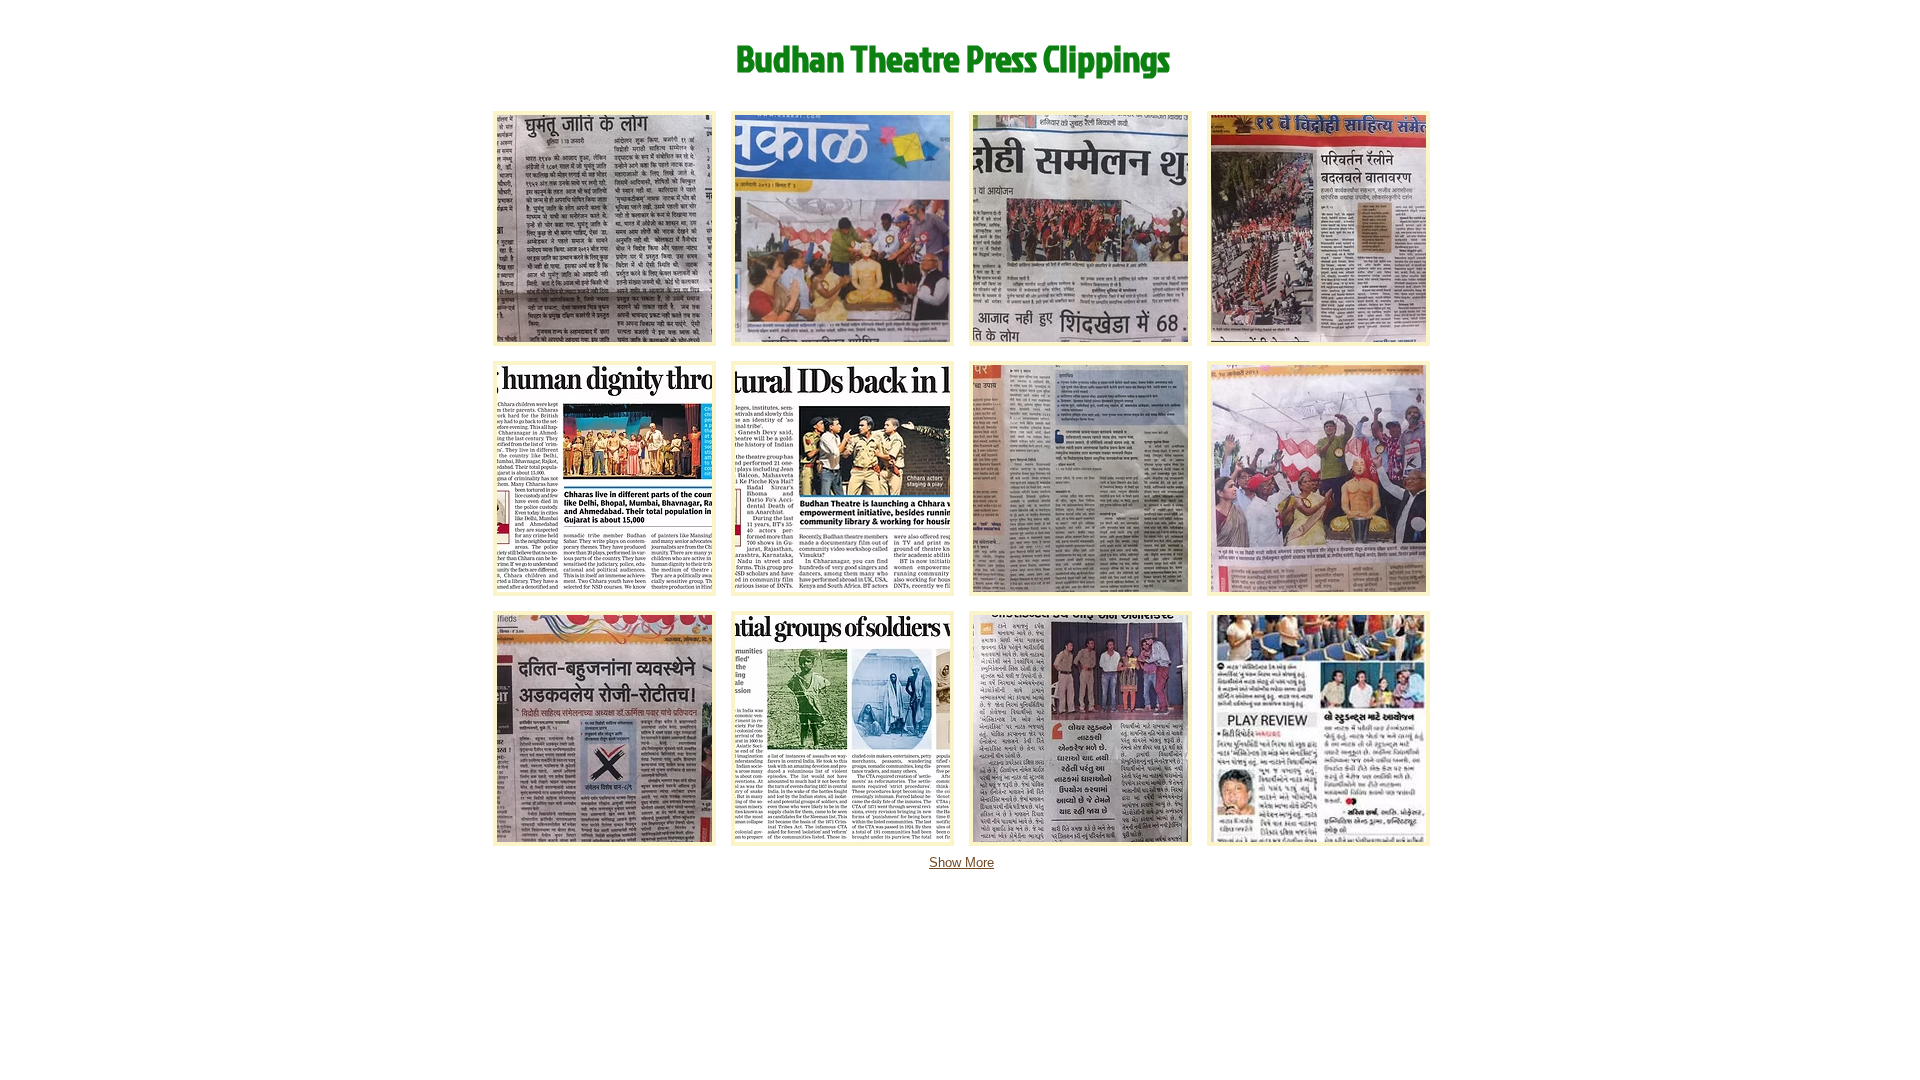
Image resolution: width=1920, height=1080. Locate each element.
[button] (604, 228)
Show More (961, 862)
